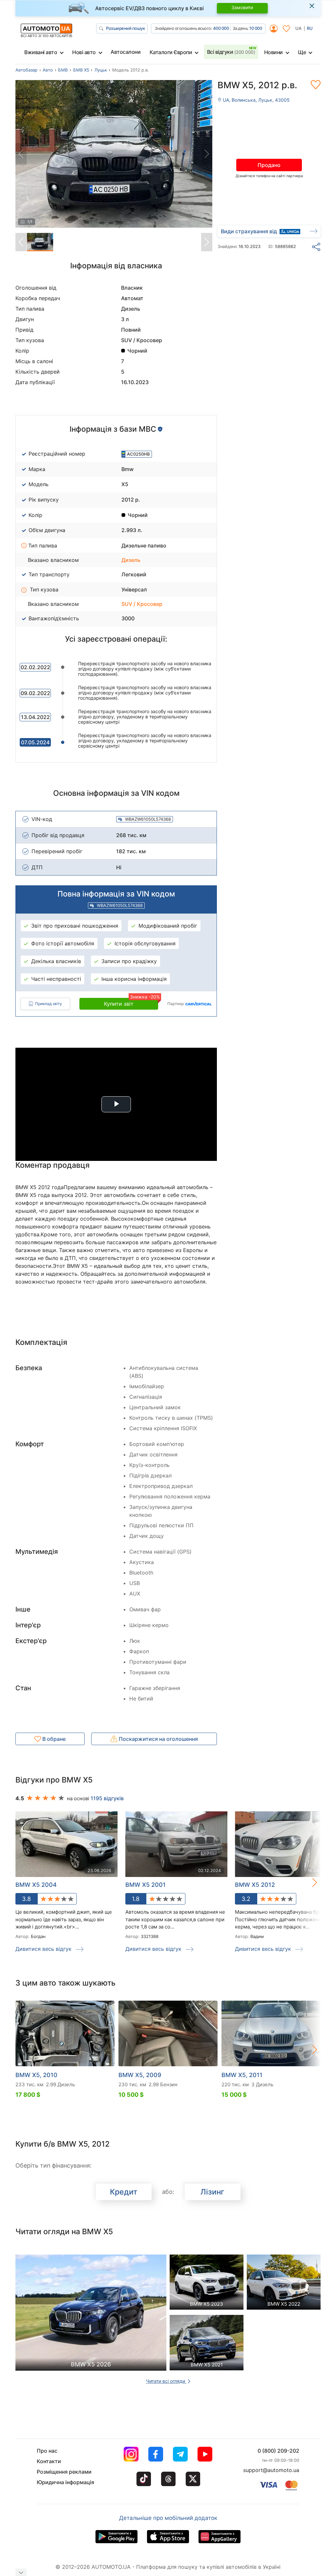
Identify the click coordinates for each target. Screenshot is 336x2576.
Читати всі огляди (166, 2381)
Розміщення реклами (64, 2472)
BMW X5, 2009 (140, 2075)
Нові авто (84, 52)
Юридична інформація (65, 2482)
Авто (48, 70)
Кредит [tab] (124, 2192)
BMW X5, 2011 (242, 2075)
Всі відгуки (231, 52)
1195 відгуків (107, 1798)
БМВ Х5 (81, 70)
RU (310, 28)
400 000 (221, 28)
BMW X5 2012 (255, 1885)
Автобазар (26, 70)
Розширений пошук (125, 28)
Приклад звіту (49, 1004)
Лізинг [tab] (212, 2192)
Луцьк (101, 70)
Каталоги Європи (171, 52)
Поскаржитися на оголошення (158, 1739)
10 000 (256, 28)
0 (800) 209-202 (278, 2451)
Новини (273, 52)
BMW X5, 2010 (36, 2075)
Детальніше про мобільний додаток (168, 2518)
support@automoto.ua (271, 2470)
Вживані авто (41, 52)
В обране (53, 1739)
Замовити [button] (242, 7)
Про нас (47, 2451)
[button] (308, 1882)
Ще (302, 52)
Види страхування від (249, 231)
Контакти (49, 2461)
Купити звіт (131, 1002)
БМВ (63, 70)
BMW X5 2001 (146, 1885)
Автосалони (126, 52)
